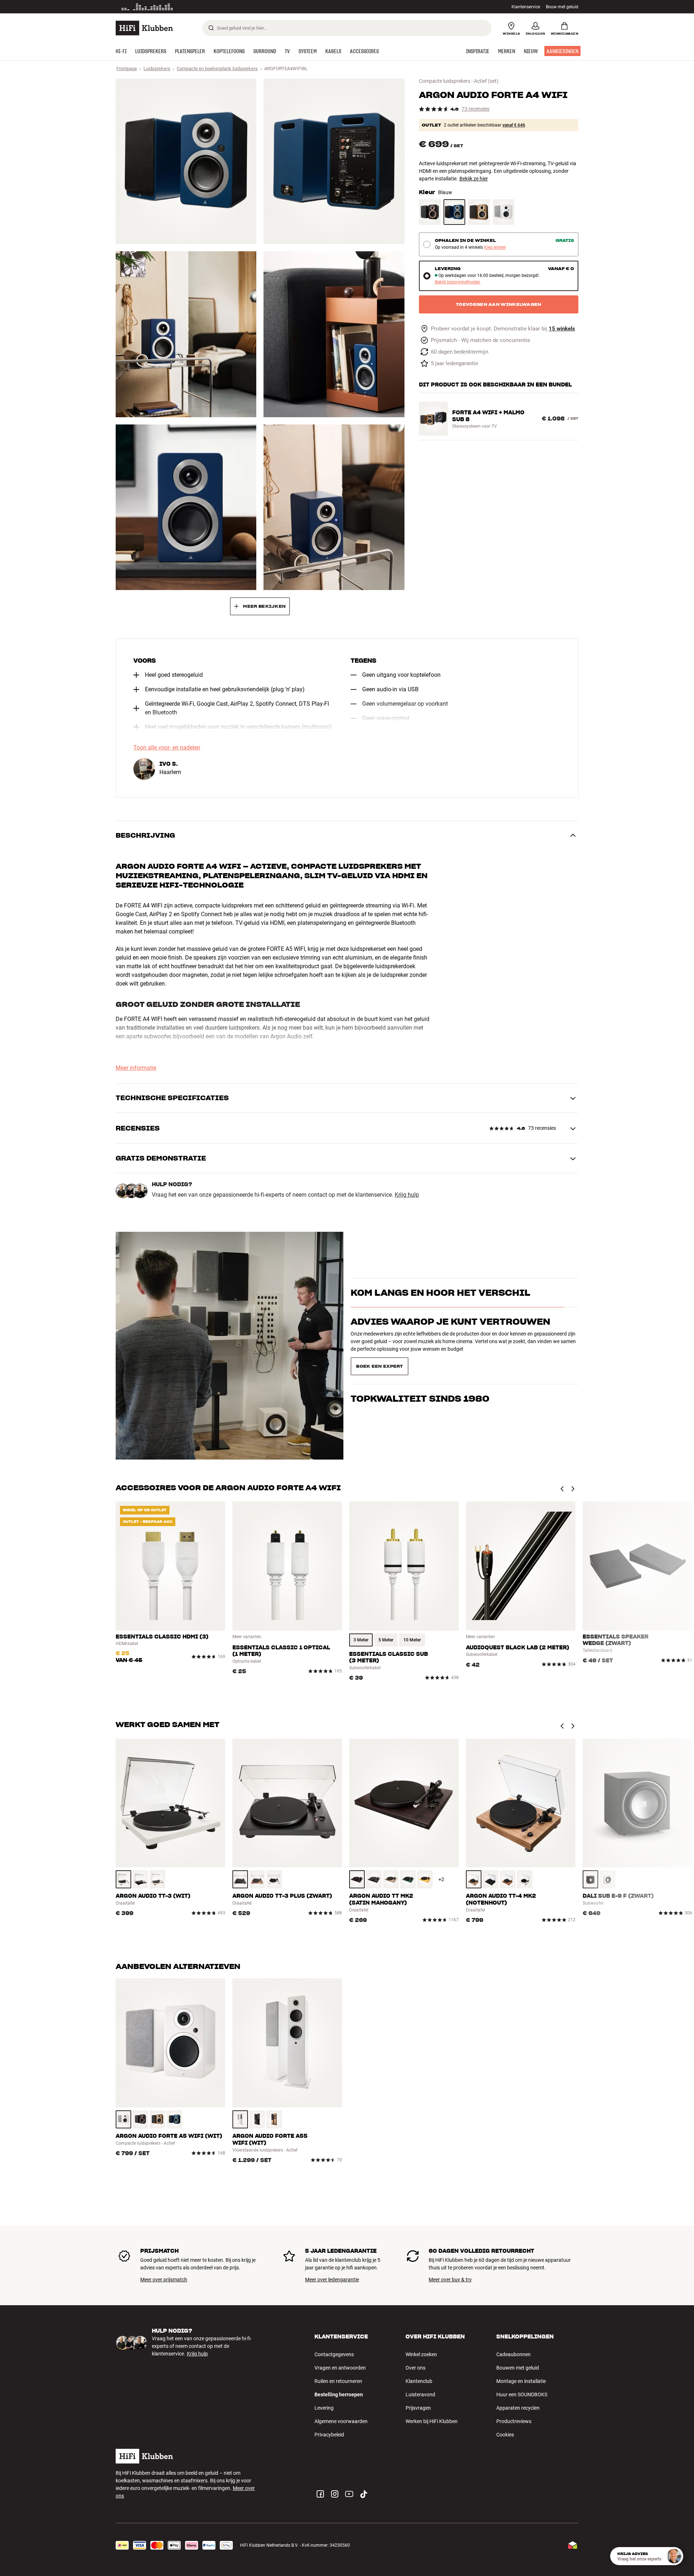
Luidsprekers (157, 69)
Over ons (415, 2368)
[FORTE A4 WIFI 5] (186, 507)
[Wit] (504, 212)
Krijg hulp (407, 1195)
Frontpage (127, 69)
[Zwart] (430, 212)
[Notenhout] (479, 212)
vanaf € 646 (514, 125)
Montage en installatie (521, 2381)
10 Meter (412, 1640)
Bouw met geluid (562, 7)
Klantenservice (526, 7)
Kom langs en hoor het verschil (440, 1305)
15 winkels (562, 329)
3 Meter (361, 1640)
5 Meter (386, 1640)
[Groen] (408, 1879)
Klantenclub (419, 2381)
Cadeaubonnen (513, 2354)
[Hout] (157, 1879)
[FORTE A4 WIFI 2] (334, 161)
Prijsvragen (418, 2408)
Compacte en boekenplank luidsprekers (217, 69)
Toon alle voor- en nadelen (167, 748)
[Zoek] (211, 28)
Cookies (505, 2435)
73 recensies (475, 109)
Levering (324, 2408)
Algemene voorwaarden (341, 2421)
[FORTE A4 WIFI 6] (334, 507)
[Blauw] (454, 212)
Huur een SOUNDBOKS (522, 2395)
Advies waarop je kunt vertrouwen (450, 1335)
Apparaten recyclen (518, 2408)
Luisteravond (420, 2395)
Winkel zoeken (421, 2354)
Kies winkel (495, 247)
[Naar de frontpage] (144, 28)
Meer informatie (136, 1068)
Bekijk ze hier (474, 179)
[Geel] (425, 1879)
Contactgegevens (334, 2354)
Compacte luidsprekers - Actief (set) (459, 81)
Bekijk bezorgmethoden (458, 282)
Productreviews (514, 2421)
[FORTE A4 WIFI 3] (186, 334)
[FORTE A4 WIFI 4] (334, 334)
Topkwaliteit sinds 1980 (420, 1364)
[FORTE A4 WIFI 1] (186, 161)
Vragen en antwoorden (340, 2368)
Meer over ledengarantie (332, 2280)
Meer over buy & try (450, 2280)
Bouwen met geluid (518, 2368)
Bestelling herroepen (339, 2395)
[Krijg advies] (674, 2556)
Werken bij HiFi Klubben (432, 2421)
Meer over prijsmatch (164, 2280)
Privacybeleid (329, 2435)
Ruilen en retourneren (338, 2381)
